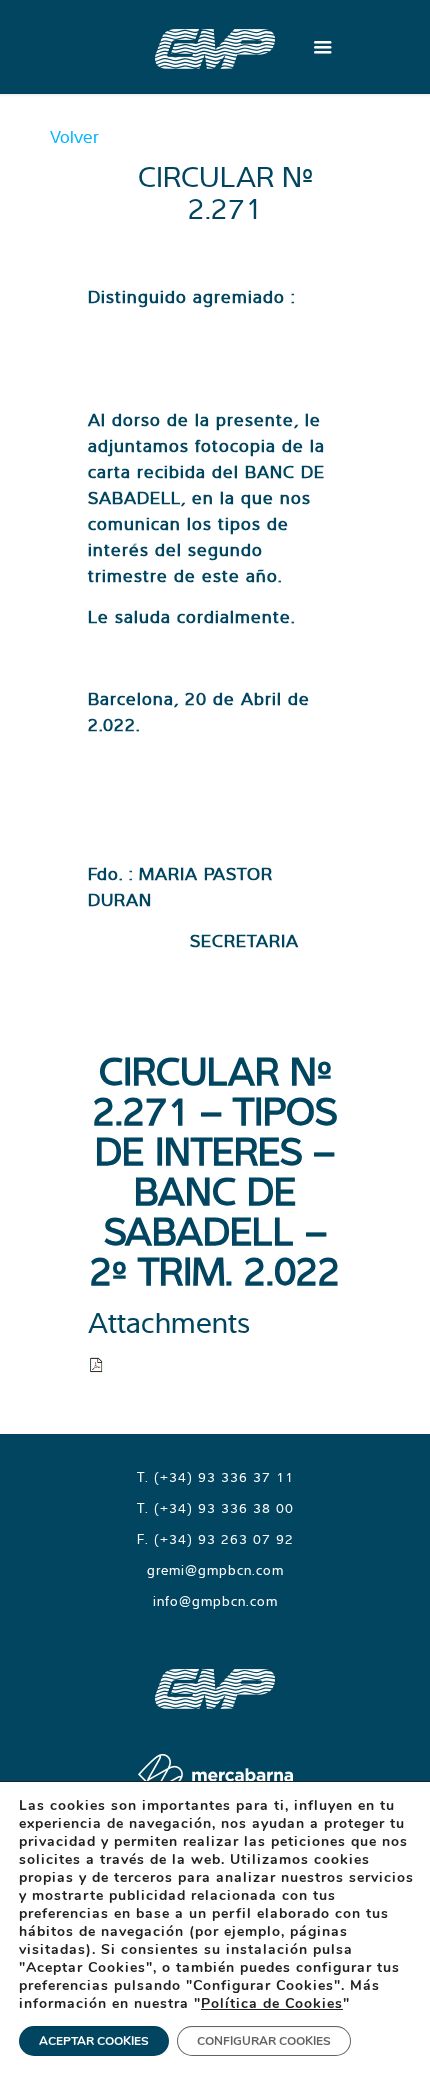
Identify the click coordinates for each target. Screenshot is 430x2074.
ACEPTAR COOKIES (94, 2041)
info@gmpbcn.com (215, 1601)
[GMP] (215, 47)
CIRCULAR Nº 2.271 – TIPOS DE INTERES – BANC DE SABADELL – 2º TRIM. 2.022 (215, 1170)
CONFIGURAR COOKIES (264, 2041)
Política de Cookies (272, 2003)
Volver (74, 136)
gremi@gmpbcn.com (215, 1570)
